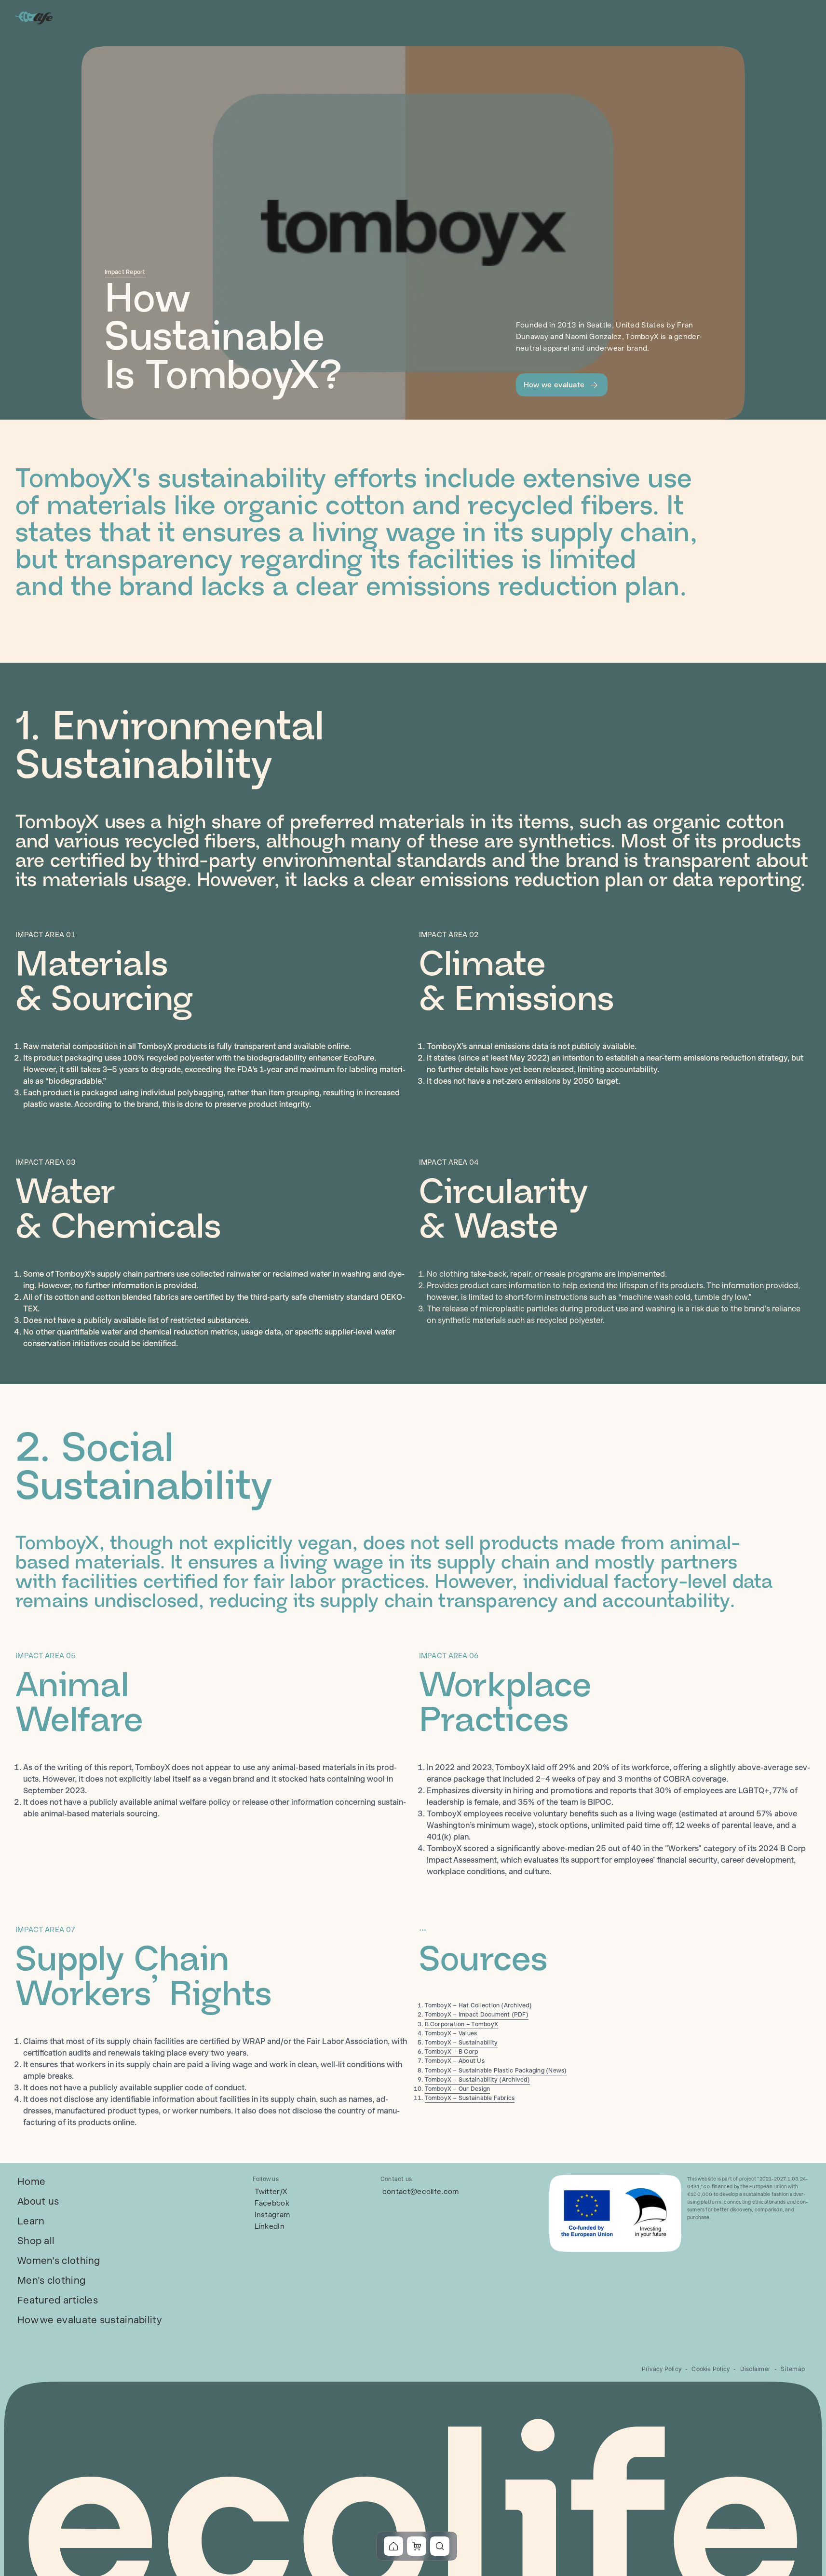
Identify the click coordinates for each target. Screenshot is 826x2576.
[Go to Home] (35, 17)
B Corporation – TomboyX (462, 2024)
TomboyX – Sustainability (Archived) (477, 2080)
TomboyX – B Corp (452, 2052)
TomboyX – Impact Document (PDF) (477, 2015)
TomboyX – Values (451, 2033)
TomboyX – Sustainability (461, 2043)
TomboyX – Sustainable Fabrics (470, 2098)
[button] (562, 385)
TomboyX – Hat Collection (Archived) (478, 2005)
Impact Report (125, 272)
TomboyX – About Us (455, 2061)
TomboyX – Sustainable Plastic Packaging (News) (496, 2071)
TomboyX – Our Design (458, 2089)
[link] (31, 2182)
